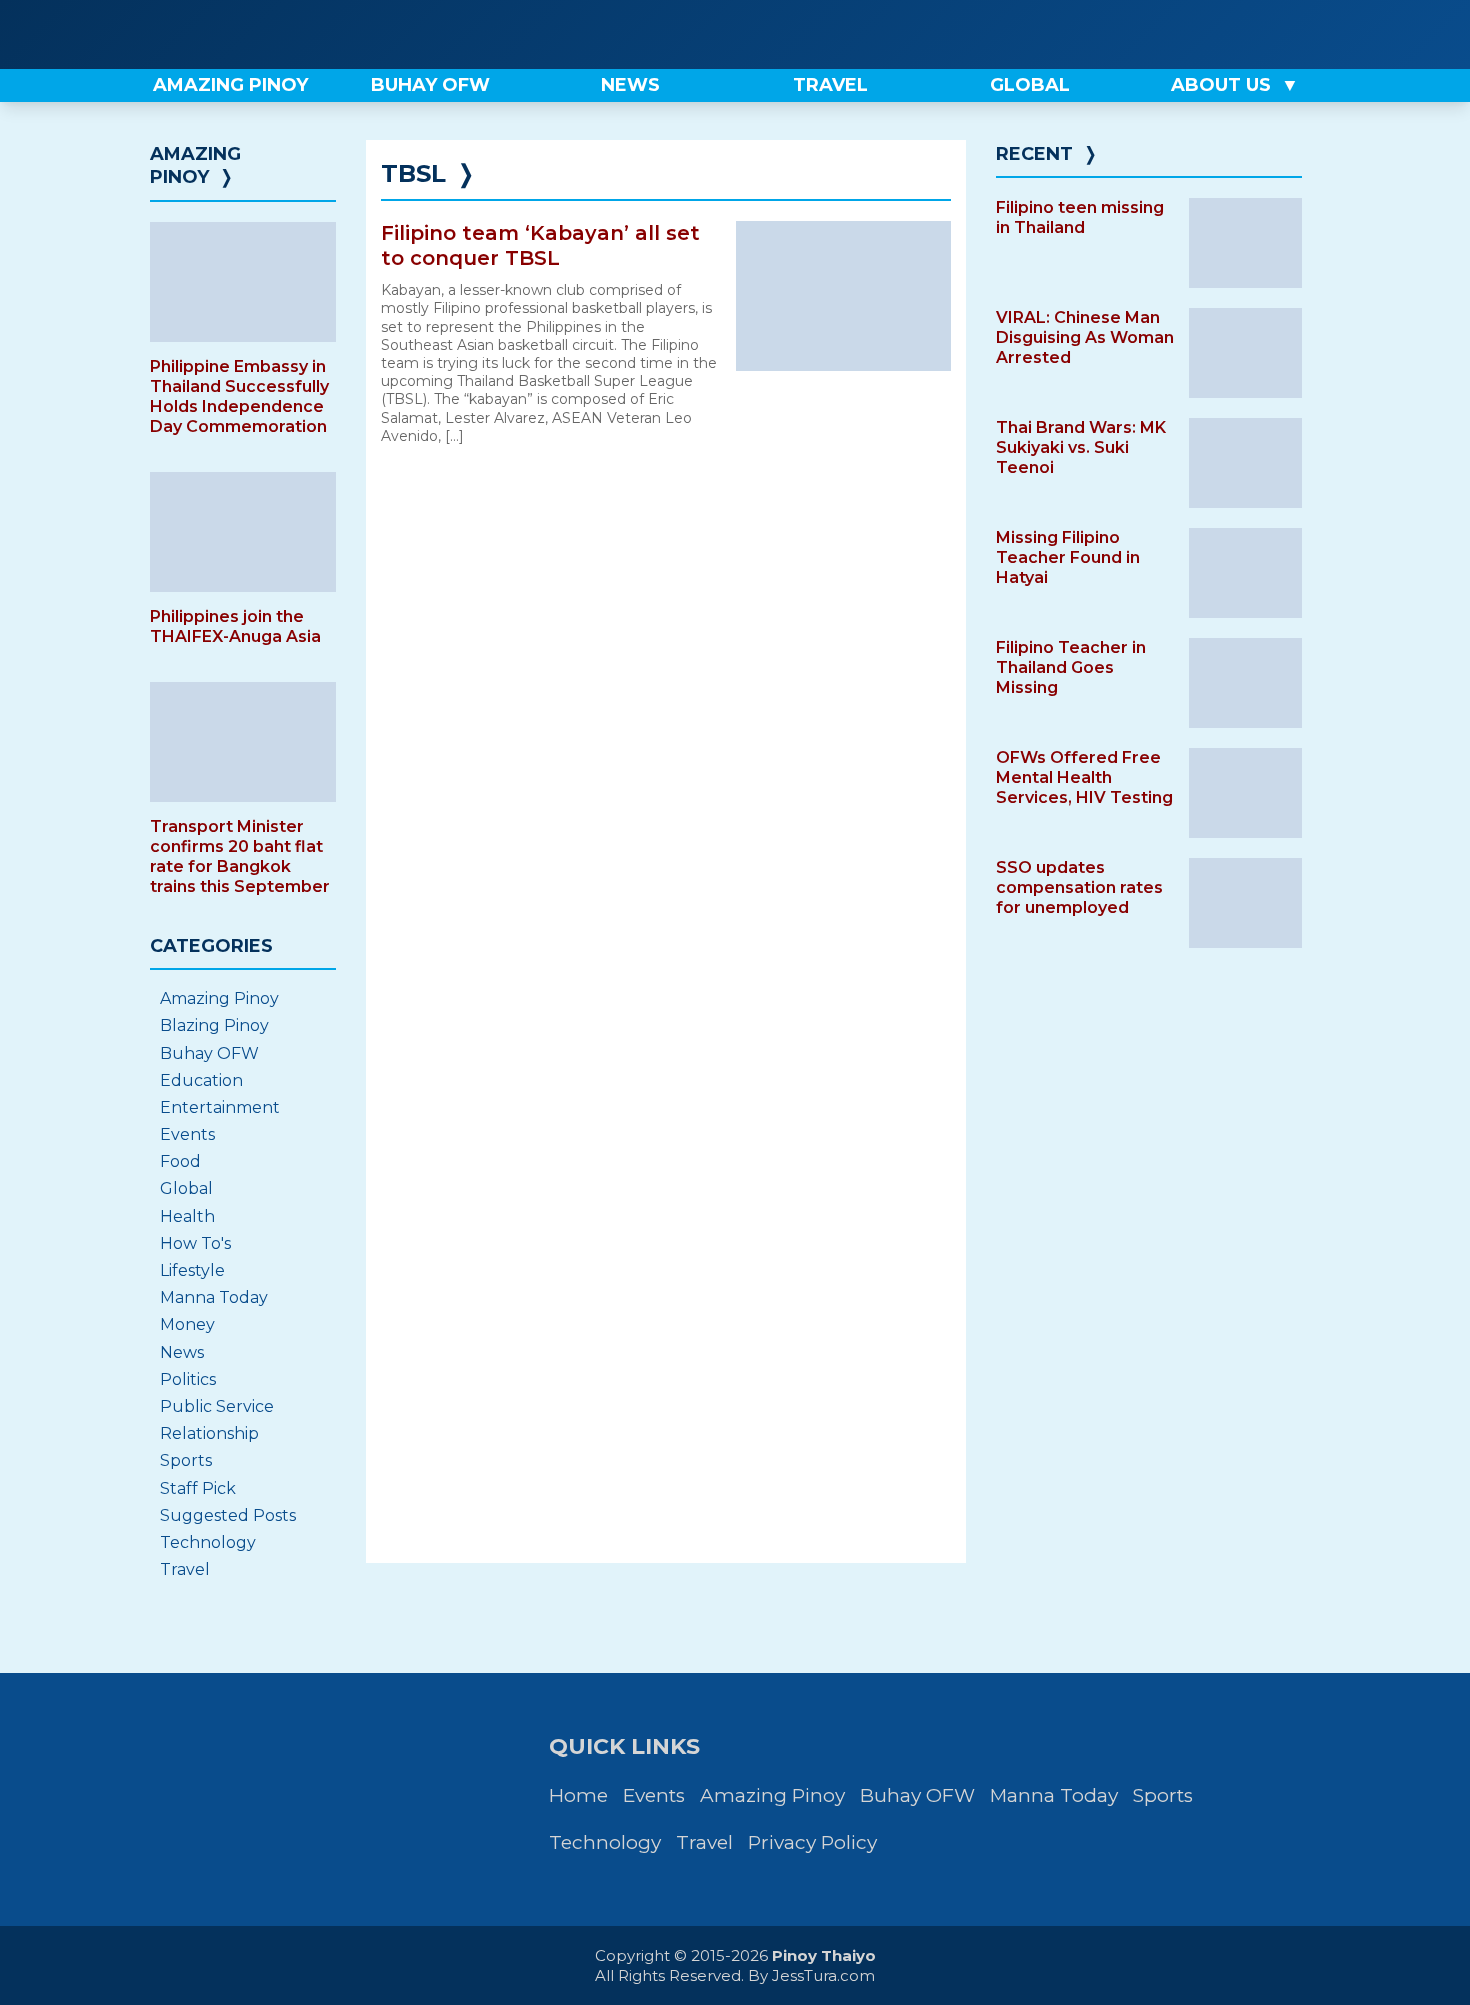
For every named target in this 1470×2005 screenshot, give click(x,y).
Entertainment (220, 1107)
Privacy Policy (812, 1842)
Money (187, 1324)
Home (578, 1795)
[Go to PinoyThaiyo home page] (275, 34)
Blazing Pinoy (214, 1025)
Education (201, 1080)
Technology (208, 1542)
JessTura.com (823, 1975)
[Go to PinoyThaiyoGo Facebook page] (1297, 34)
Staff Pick (198, 1488)
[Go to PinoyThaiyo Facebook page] (1229, 34)
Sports (186, 1460)
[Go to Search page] (1162, 34)
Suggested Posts (228, 1515)
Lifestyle (192, 1270)
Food (180, 1161)
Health (187, 1216)
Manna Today (214, 1297)
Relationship (209, 1433)
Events (187, 1134)
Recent (1034, 154)
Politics (188, 1379)
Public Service (217, 1406)
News (182, 1352)
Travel (185, 1569)
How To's (195, 1243)
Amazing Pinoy (195, 165)
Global (186, 1188)
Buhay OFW (209, 1053)
